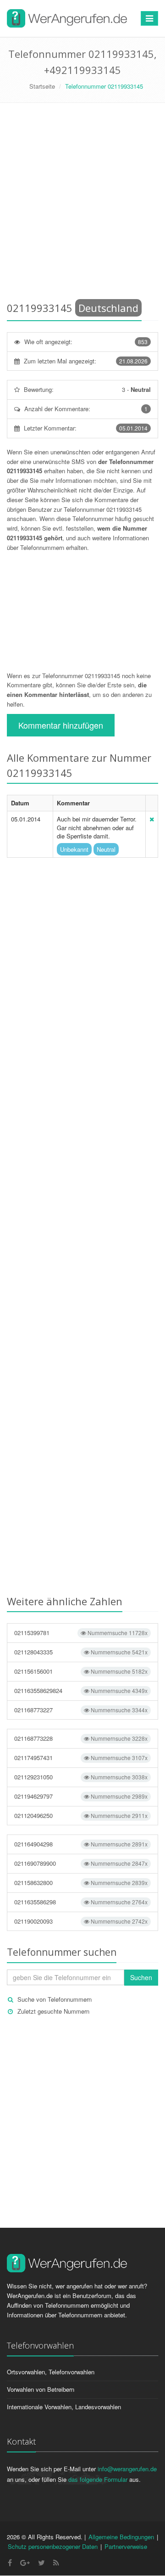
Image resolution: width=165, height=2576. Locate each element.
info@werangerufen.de (127, 2469)
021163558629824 (81, 1690)
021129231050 (81, 1777)
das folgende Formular (98, 2479)
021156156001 (81, 1671)
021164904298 (81, 1844)
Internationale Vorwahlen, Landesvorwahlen (64, 2407)
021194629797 (81, 1796)
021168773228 (81, 1738)
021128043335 (81, 1652)
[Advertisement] (82, 204)
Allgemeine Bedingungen (121, 2537)
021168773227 (81, 1710)
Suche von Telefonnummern (55, 1999)
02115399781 (81, 1633)
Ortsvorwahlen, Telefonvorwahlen (51, 2372)
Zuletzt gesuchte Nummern (53, 2011)
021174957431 (81, 1758)
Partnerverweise (126, 2546)
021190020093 (81, 1921)
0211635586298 (81, 1902)
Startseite (42, 86)
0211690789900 (81, 1863)
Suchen (141, 1977)
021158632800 (81, 1882)
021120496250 (81, 1815)
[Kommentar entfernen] (152, 819)
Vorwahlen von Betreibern (41, 2389)
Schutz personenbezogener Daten (53, 2546)
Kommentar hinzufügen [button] (61, 725)
